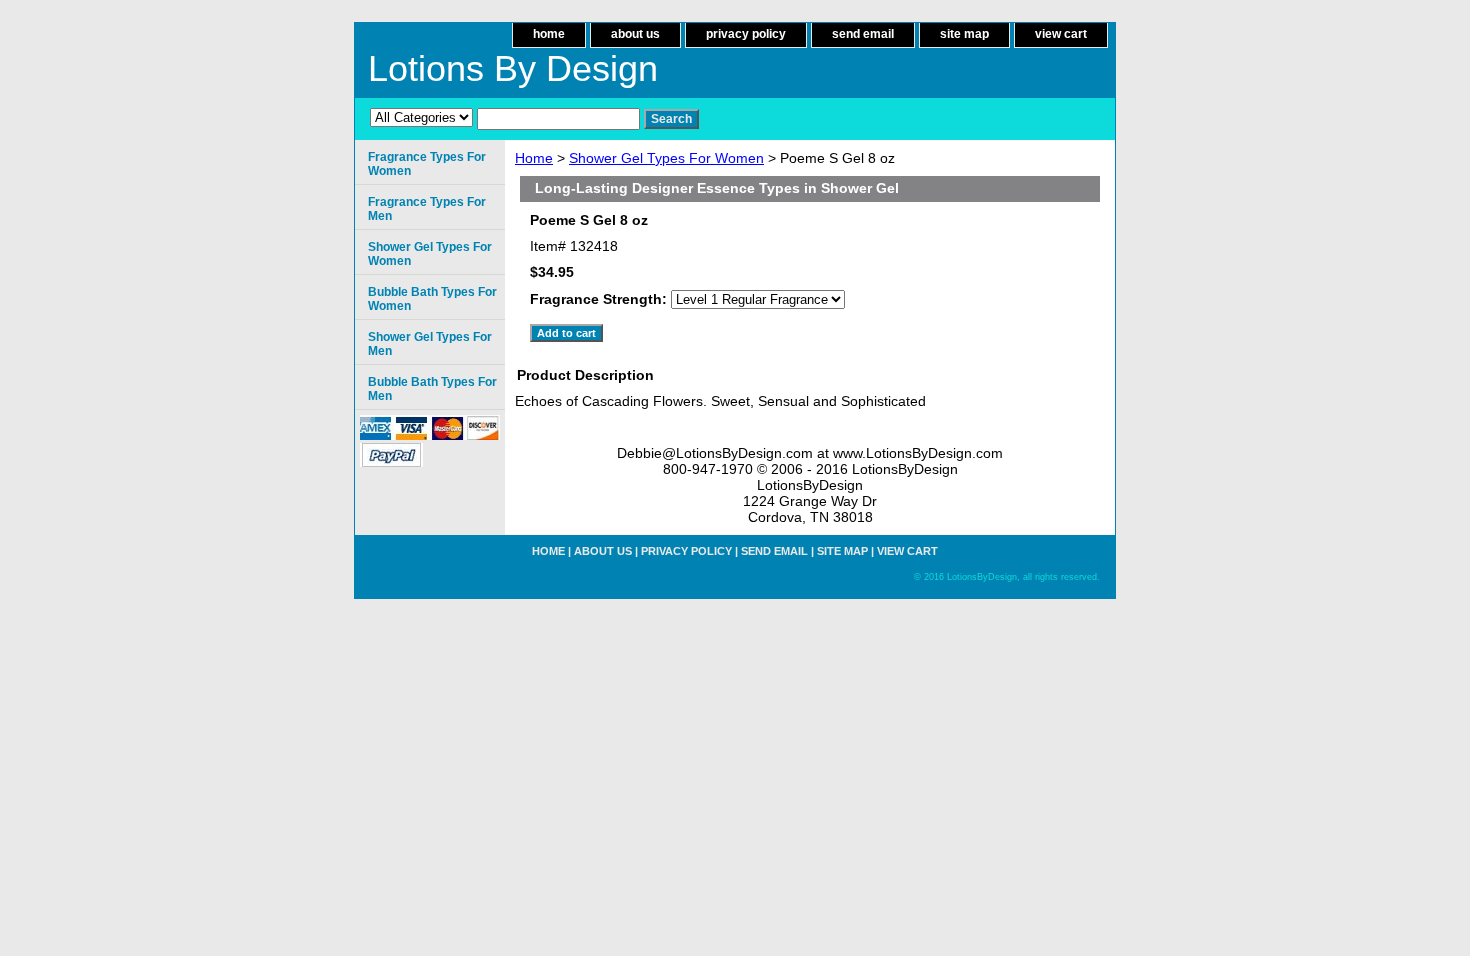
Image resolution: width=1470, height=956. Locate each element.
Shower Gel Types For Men (430, 344)
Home (534, 158)
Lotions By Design (513, 68)
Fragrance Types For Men (427, 209)
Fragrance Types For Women (427, 164)
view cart (1061, 34)
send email (863, 34)
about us (635, 34)
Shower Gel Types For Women (666, 158)
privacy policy (746, 34)
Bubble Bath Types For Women (432, 299)
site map (964, 34)
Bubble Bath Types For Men (432, 389)
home (549, 34)
